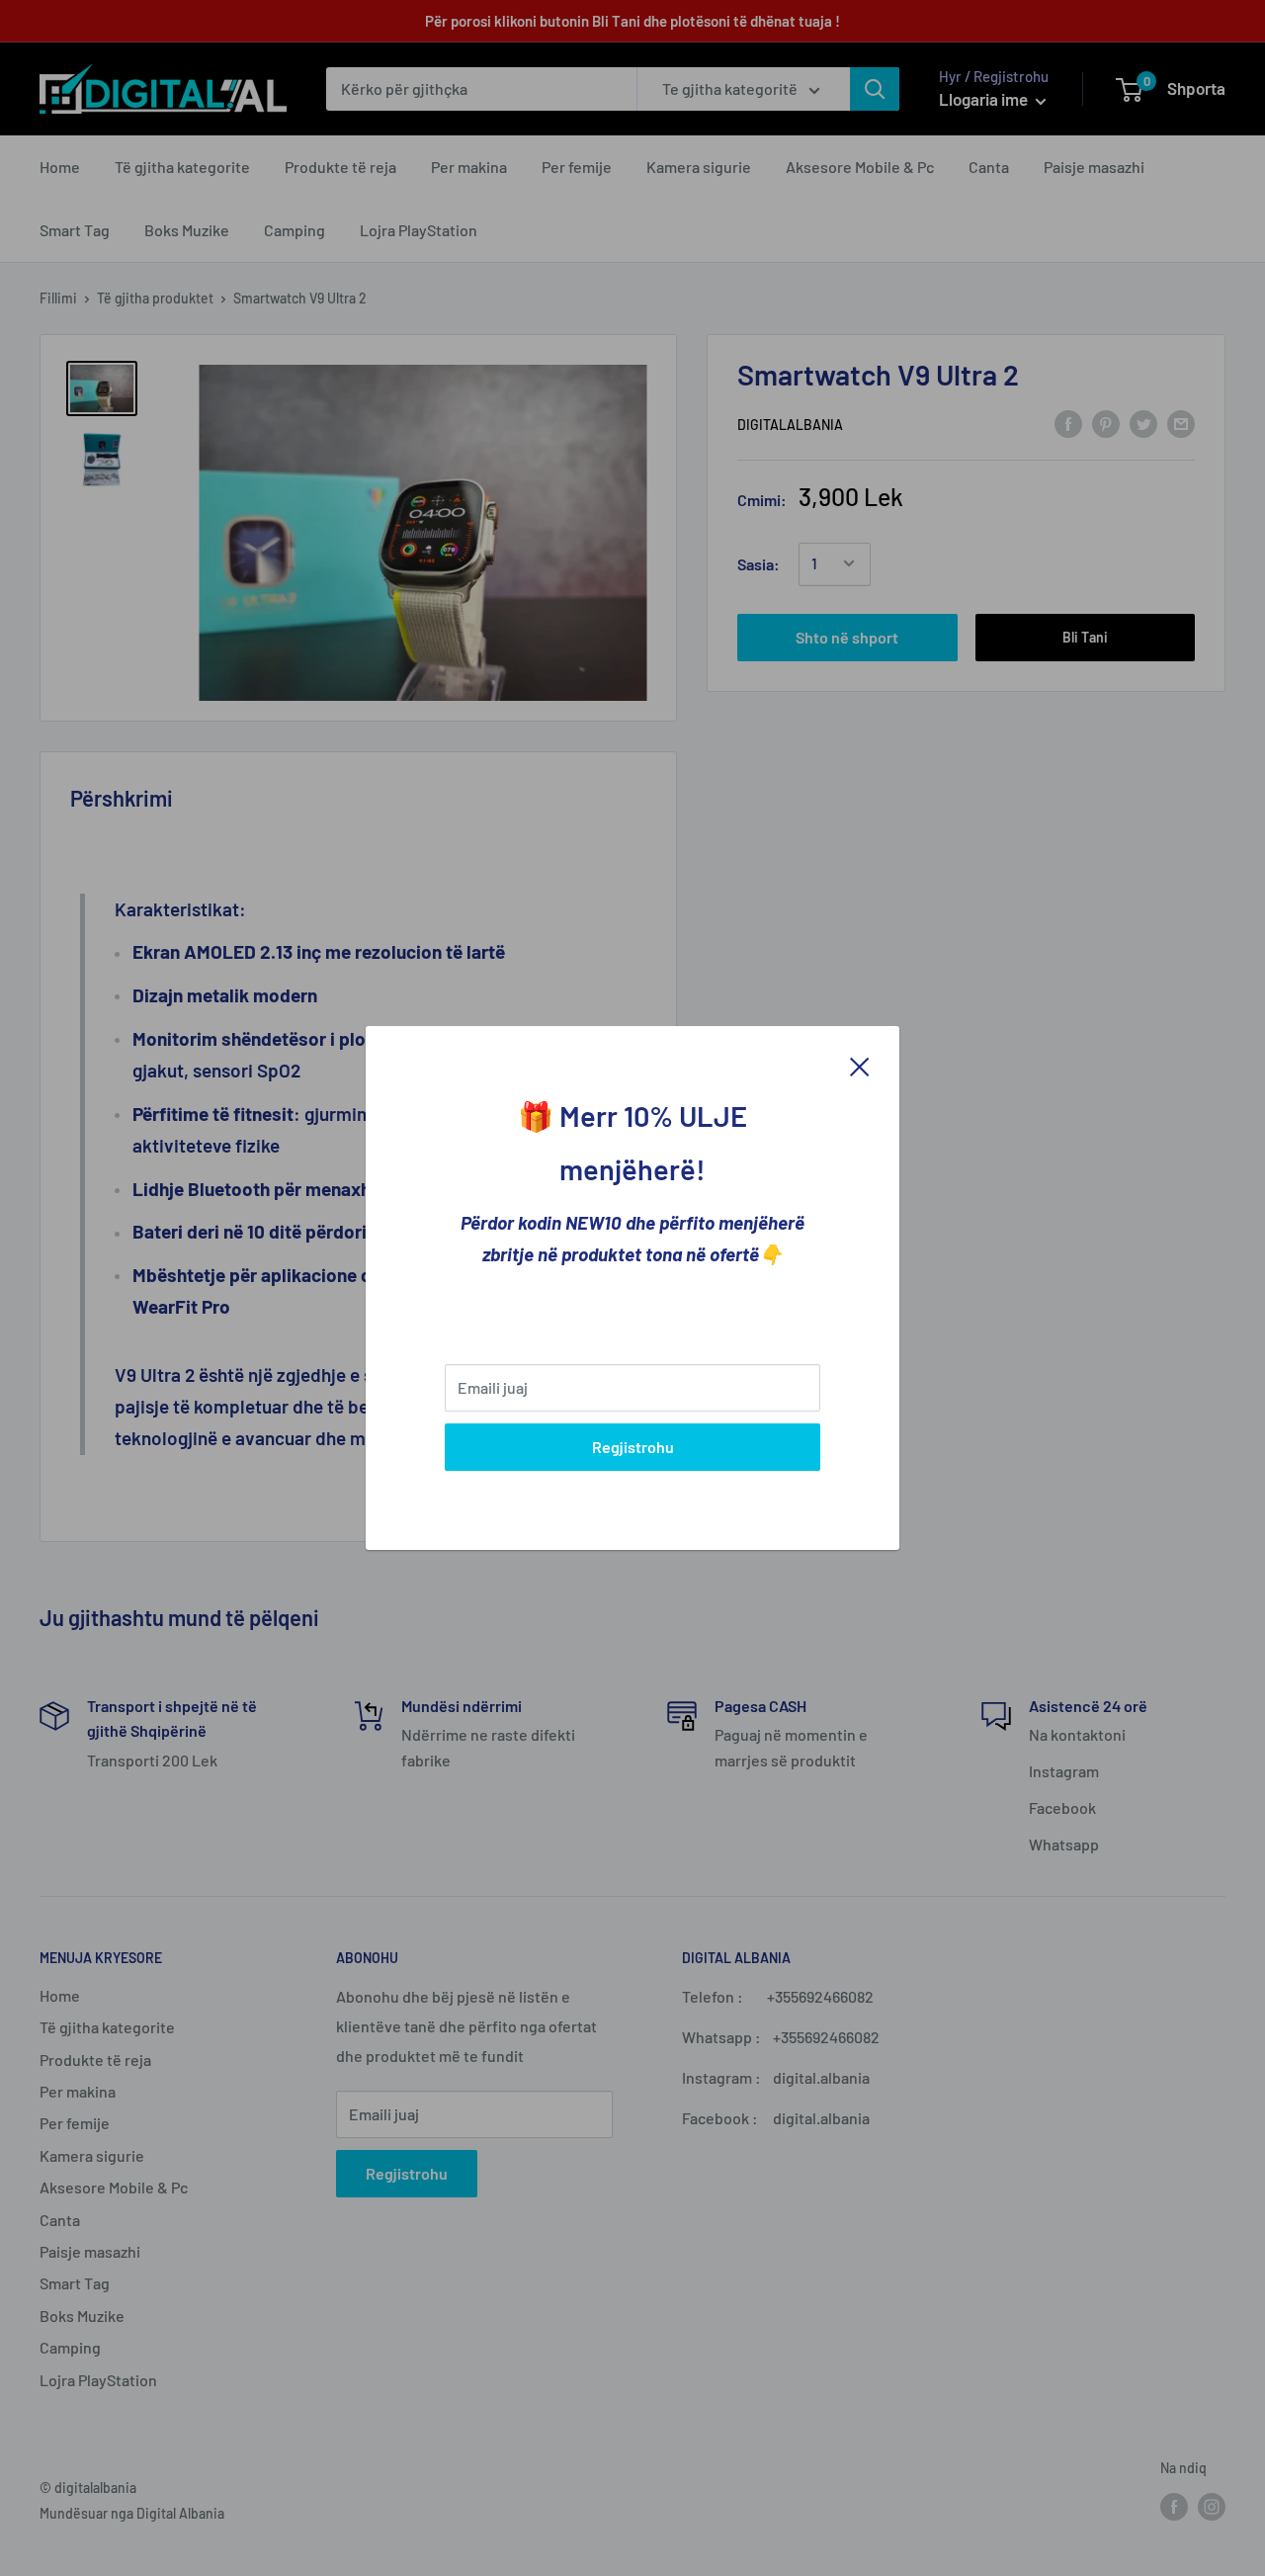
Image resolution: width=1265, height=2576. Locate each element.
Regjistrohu (633, 1447)
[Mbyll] (860, 1065)
